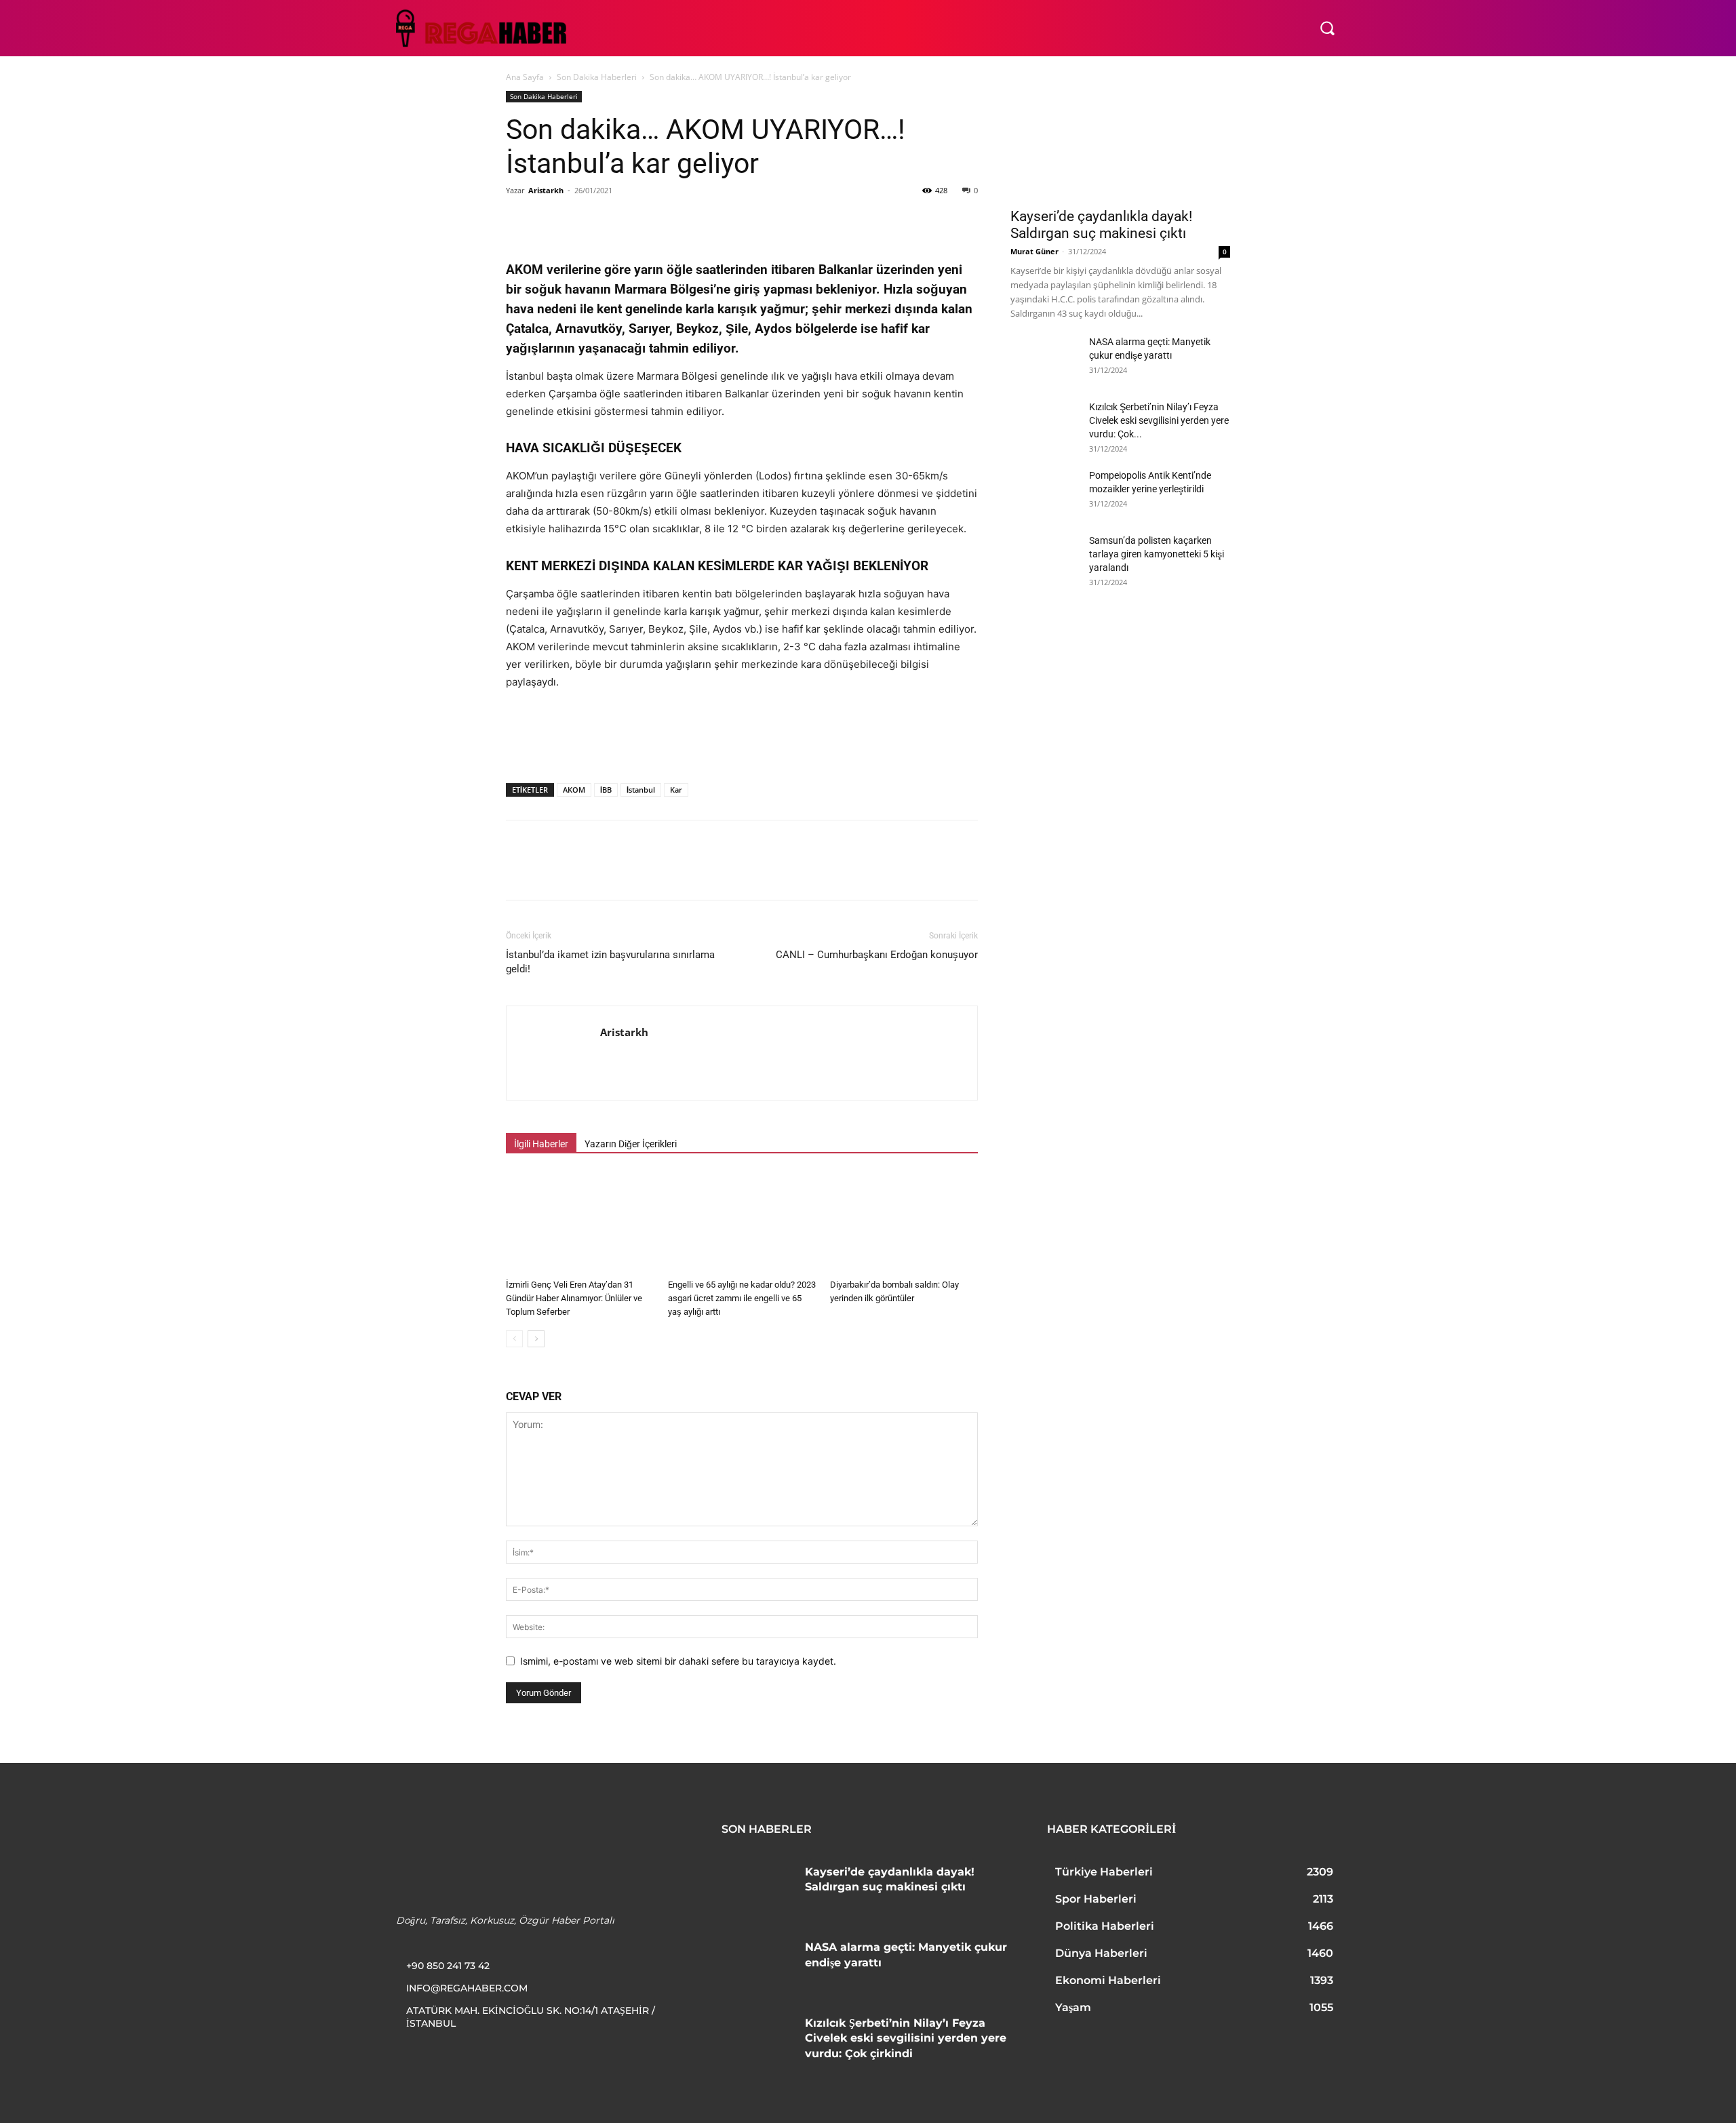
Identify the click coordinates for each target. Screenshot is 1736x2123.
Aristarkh (546, 190)
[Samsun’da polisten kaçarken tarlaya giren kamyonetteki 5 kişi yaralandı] (1044, 557)
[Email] (644, 221)
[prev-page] (514, 1339)
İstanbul (641, 790)
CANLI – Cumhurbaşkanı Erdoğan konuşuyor (877, 955)
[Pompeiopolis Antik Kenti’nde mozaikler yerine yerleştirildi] (1044, 492)
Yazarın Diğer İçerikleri (631, 1144)
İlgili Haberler (541, 1144)
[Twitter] (551, 221)
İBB (606, 790)
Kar (676, 790)
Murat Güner (1034, 251)
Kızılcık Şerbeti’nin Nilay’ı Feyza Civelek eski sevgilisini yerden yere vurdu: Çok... (1159, 420)
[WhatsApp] (613, 221)
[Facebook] (519, 221)
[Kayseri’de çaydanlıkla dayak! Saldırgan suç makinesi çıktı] (1120, 145)
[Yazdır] (675, 221)
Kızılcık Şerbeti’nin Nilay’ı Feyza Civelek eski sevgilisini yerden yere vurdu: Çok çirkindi (906, 2038)
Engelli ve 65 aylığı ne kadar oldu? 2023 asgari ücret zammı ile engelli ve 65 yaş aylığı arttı (742, 1298)
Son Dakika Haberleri (597, 77)
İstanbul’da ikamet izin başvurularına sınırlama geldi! (610, 962)
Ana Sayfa (525, 77)
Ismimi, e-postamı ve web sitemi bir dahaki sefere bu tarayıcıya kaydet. (678, 1661)
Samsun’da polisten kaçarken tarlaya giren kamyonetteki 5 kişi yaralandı (1157, 554)
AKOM (574, 790)
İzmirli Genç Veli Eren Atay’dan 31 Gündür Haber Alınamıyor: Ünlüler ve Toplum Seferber (574, 1298)
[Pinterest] (582, 221)
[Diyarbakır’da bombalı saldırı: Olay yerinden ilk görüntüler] (904, 1223)
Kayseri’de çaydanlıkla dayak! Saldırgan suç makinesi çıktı (1101, 225)
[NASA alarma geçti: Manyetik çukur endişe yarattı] (1044, 359)
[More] (707, 221)
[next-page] (536, 1339)
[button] (1327, 28)
